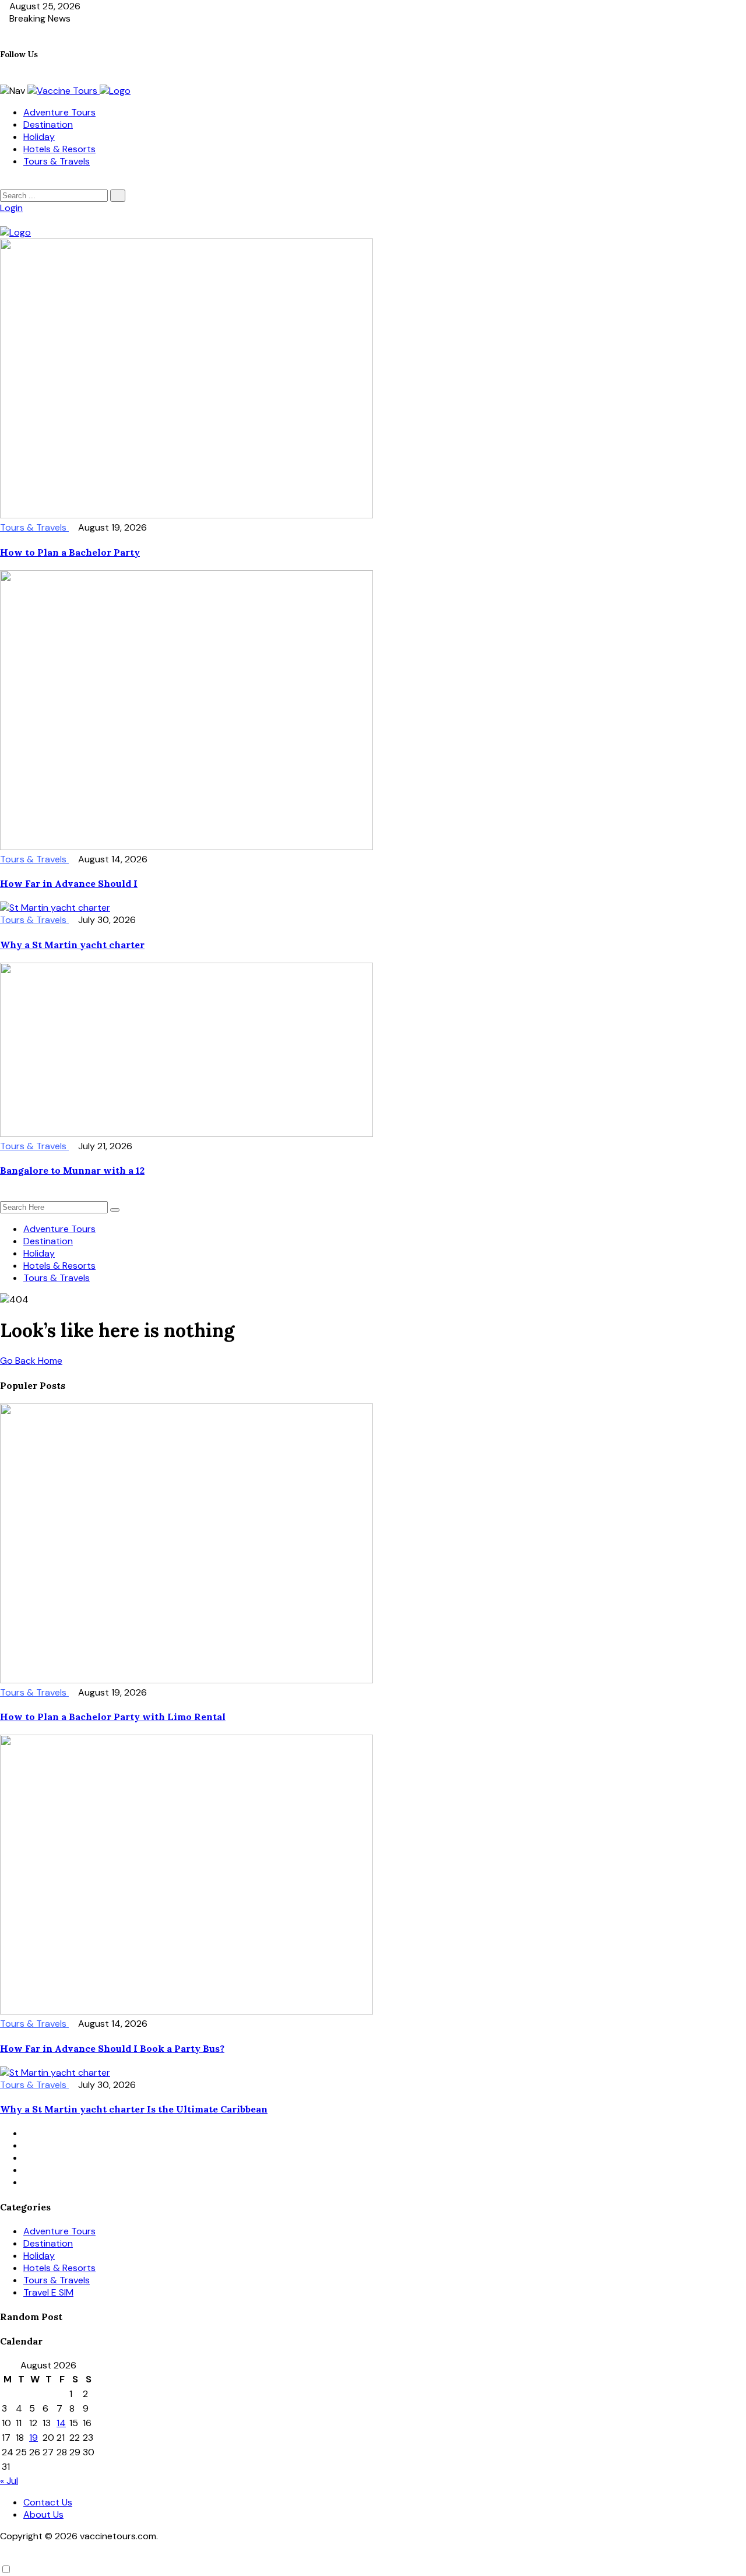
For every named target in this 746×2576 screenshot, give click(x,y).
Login (11, 208)
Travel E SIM (48, 2292)
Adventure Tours (59, 112)
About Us (43, 2514)
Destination (48, 124)
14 (61, 2423)
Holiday (39, 137)
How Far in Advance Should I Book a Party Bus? (112, 2048)
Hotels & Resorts (59, 149)
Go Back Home (31, 1361)
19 (34, 2438)
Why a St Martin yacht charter (72, 945)
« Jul (9, 2481)
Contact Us (48, 2502)
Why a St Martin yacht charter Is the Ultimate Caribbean (134, 2109)
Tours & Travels (57, 161)
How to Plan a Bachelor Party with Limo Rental (113, 1717)
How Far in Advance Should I (69, 883)
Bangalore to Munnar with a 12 (72, 1170)
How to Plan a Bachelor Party (70, 552)
